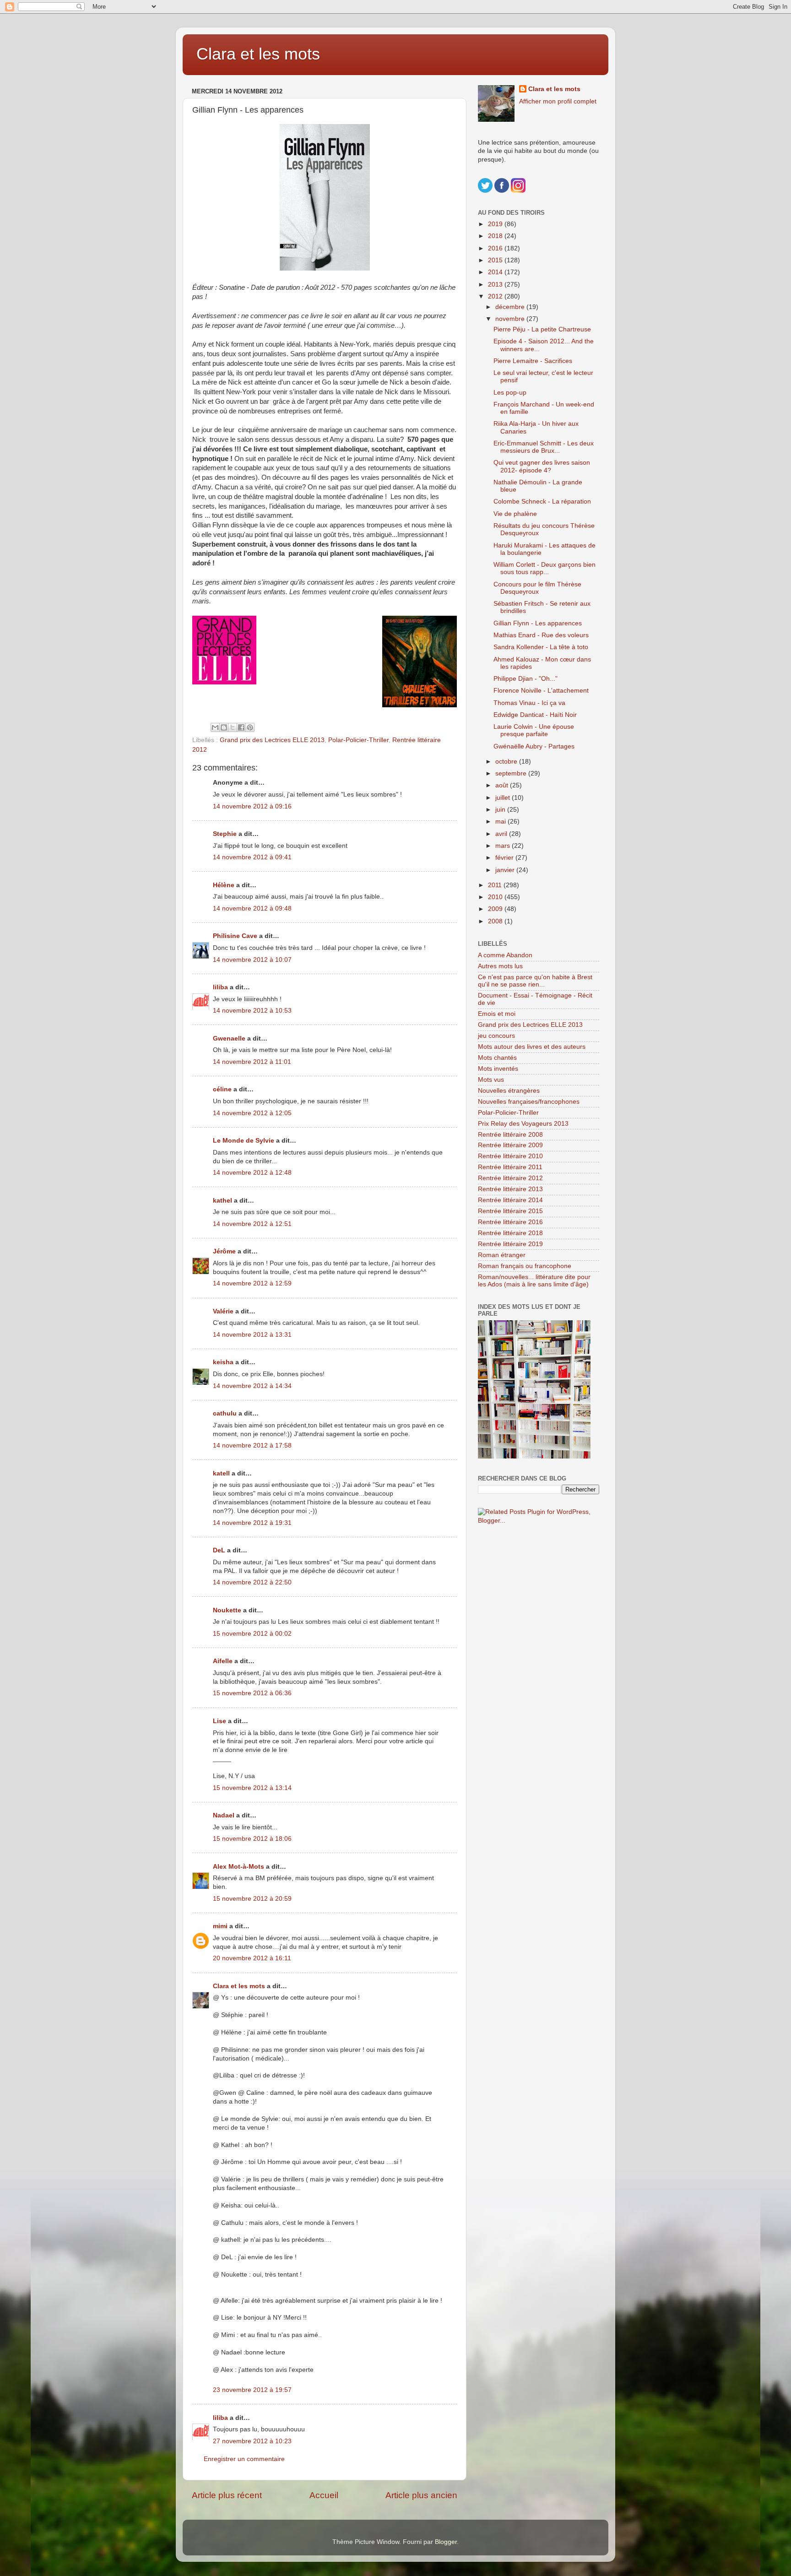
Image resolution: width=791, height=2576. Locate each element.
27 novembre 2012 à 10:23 (252, 2441)
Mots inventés (498, 1069)
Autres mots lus (500, 966)
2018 (496, 236)
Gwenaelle (229, 1039)
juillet (504, 798)
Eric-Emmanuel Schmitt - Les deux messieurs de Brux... (544, 447)
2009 (496, 909)
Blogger (446, 2542)
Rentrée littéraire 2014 (510, 1200)
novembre (511, 319)
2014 (496, 272)
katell (221, 1473)
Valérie (223, 1311)
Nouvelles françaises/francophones (529, 1102)
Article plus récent (227, 2495)
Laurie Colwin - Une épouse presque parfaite (534, 730)
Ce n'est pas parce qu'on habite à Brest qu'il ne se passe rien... (535, 981)
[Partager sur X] (233, 727)
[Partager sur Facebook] (241, 727)
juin (501, 810)
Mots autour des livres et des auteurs (532, 1047)
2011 (496, 885)
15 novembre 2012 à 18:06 (252, 1839)
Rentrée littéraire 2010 (510, 1156)
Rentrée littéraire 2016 (510, 1222)
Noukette (227, 1610)
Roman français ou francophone (525, 1266)
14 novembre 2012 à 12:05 (252, 1113)
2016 (496, 248)
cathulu (225, 1413)
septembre (512, 773)
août (503, 785)
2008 (496, 921)
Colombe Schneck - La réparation (542, 502)
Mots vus (491, 1080)
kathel (222, 1201)
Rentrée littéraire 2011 (510, 1167)
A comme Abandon (505, 955)
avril (502, 834)
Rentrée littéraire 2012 (510, 1178)
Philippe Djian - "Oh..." (526, 679)
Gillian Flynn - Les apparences (538, 623)
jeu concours (496, 1036)
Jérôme (224, 1251)
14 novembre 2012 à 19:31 (252, 1523)
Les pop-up (510, 393)
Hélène (224, 885)
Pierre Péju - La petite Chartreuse (542, 329)
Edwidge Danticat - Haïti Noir (535, 715)
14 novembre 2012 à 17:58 (252, 1445)
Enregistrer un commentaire (244, 2459)
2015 (496, 260)
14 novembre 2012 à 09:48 (252, 908)
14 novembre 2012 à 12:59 (252, 1283)
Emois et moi (497, 1014)
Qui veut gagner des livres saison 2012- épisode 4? (542, 466)
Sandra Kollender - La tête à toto (541, 647)
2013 (496, 285)
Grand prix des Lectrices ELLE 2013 (272, 740)
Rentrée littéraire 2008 (510, 1135)
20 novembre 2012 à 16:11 (252, 1958)
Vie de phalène (515, 514)
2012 (496, 296)
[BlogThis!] (224, 727)
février (505, 858)
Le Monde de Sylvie (244, 1141)
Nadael (224, 1815)
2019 (496, 224)
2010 (496, 897)
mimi (220, 1926)
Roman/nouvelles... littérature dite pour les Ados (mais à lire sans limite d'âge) (534, 1281)
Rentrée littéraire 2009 (510, 1145)
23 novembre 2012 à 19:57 (252, 2390)
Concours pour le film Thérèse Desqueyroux (537, 588)
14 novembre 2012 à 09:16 (252, 806)
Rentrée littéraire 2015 (510, 1211)
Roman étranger (502, 1255)
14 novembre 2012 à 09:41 (252, 857)
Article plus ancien (421, 2495)
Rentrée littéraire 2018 (510, 1233)
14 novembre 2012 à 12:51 (252, 1224)
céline (222, 1089)
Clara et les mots (258, 54)
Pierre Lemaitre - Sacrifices (533, 361)
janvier (506, 870)
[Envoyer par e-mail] (215, 727)
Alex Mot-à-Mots (238, 1867)
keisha (223, 1362)
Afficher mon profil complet (558, 101)
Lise (219, 1721)
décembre (511, 307)
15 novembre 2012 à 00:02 (252, 1634)
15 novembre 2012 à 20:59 (252, 1899)
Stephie (225, 834)
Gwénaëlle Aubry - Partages (534, 746)
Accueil (324, 2495)
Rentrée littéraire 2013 (510, 1189)
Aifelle (223, 1661)
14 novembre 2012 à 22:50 (252, 1582)
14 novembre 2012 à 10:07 (252, 960)
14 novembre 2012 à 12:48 (252, 1173)
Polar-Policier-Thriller (358, 740)
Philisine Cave (235, 936)
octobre (507, 762)
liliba (220, 987)
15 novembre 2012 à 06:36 (252, 1693)
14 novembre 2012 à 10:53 (252, 1011)
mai (501, 822)
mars (504, 846)
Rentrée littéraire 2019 (510, 1244)
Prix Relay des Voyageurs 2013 (523, 1124)
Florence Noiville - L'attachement (541, 691)
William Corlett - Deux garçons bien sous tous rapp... (544, 568)
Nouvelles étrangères (509, 1091)
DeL (219, 1550)
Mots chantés (497, 1058)
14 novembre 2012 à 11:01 (252, 1062)
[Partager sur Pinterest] (250, 727)
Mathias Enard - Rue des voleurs (541, 635)
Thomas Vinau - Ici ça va (529, 703)
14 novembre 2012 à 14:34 (252, 1386)
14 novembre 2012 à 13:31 (252, 1335)
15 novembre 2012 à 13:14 (252, 1788)
